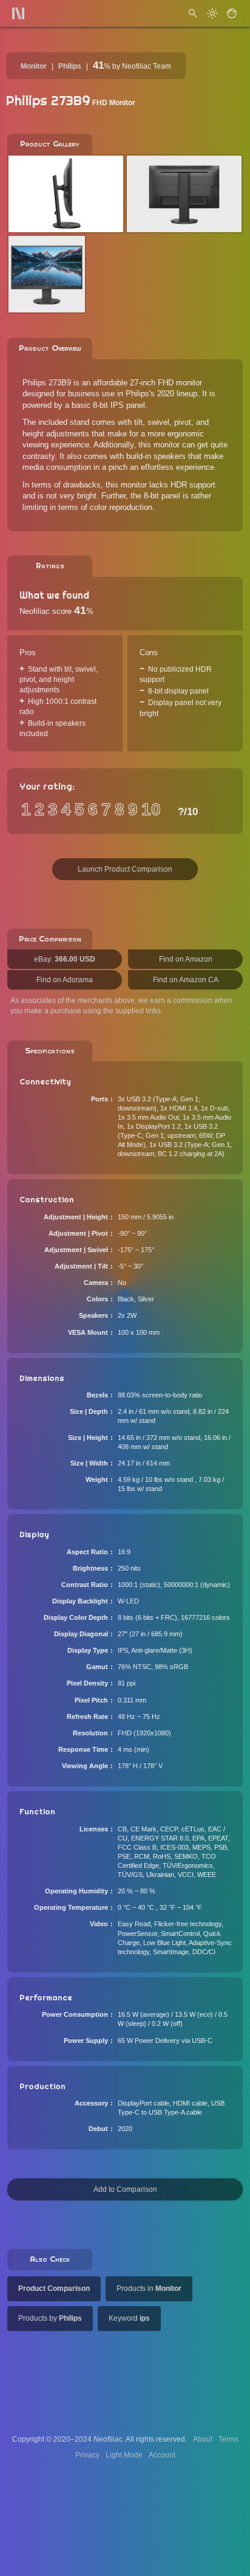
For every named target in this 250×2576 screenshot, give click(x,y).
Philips (70, 66)
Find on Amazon (186, 959)
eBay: (65, 959)
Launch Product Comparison (125, 869)
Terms (228, 2439)
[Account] (232, 13)
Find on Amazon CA (186, 980)
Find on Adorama (65, 980)
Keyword (129, 2318)
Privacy (87, 2455)
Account (162, 2455)
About (203, 2439)
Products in (149, 2288)
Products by (50, 2318)
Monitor (34, 66)
